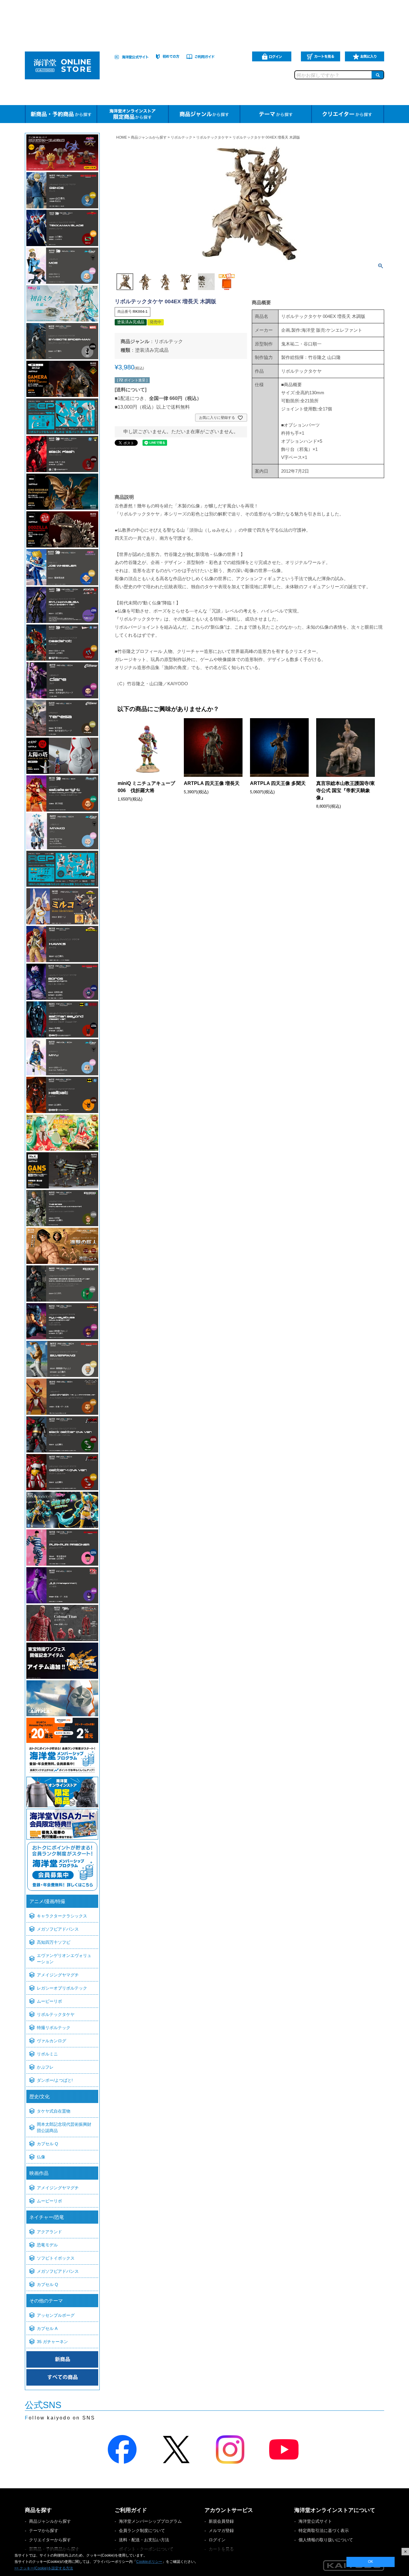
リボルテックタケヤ (56, 2014)
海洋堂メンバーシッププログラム (150, 2521)
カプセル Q (47, 2144)
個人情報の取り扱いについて (326, 2540)
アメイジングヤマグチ (58, 1975)
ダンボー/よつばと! (55, 2080)
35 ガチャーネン (52, 2342)
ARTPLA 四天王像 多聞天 (278, 783)
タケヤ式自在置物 (54, 2111)
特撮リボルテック (54, 2028)
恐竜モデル (47, 2245)
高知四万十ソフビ (54, 1942)
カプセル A (47, 2328)
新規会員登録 (221, 2521)
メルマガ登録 (221, 2530)
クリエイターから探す (50, 2540)
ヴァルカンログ (51, 2041)
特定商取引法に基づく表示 (324, 2530)
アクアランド (49, 2232)
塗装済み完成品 (152, 350)
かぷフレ (45, 2067)
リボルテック (181, 137)
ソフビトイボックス (56, 2258)
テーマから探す (44, 2530)
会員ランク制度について (142, 2530)
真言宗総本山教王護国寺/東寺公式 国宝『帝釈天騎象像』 (346, 790)
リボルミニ (47, 2054)
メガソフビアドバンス (58, 1929)
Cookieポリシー (149, 2562)
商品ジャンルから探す (149, 137)
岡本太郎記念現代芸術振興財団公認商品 (64, 2127)
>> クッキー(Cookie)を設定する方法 (44, 2568)
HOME (122, 137)
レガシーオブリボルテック (62, 1988)
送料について (131, 390)
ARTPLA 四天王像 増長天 (212, 783)
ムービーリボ (49, 2001)
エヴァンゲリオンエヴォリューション (64, 1959)
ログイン (217, 2540)
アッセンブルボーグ (56, 2315)
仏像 (41, 2157)
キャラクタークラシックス (62, 1916)
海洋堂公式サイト (315, 2521)
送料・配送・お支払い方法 (144, 2540)
